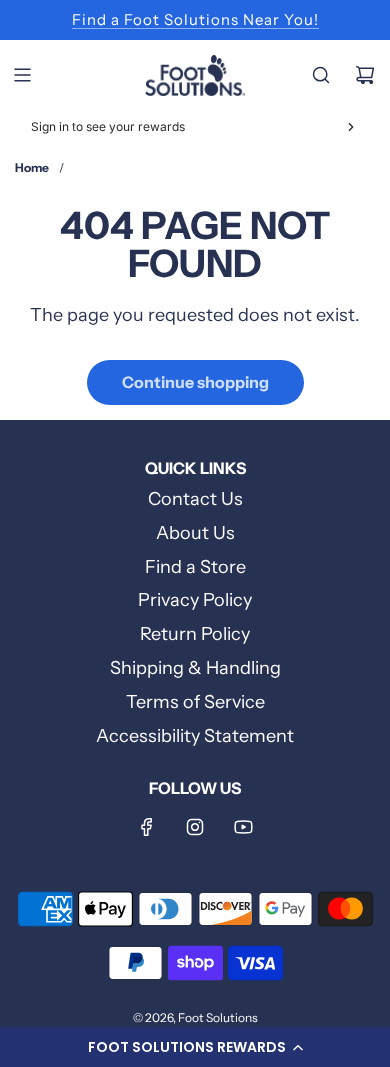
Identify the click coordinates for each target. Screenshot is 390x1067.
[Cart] (365, 75)
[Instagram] (195, 827)
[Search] (321, 75)
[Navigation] (22, 75)
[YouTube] (243, 827)
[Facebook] (147, 827)
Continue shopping (195, 382)
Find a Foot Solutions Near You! (195, 19)
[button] (195, 1047)
